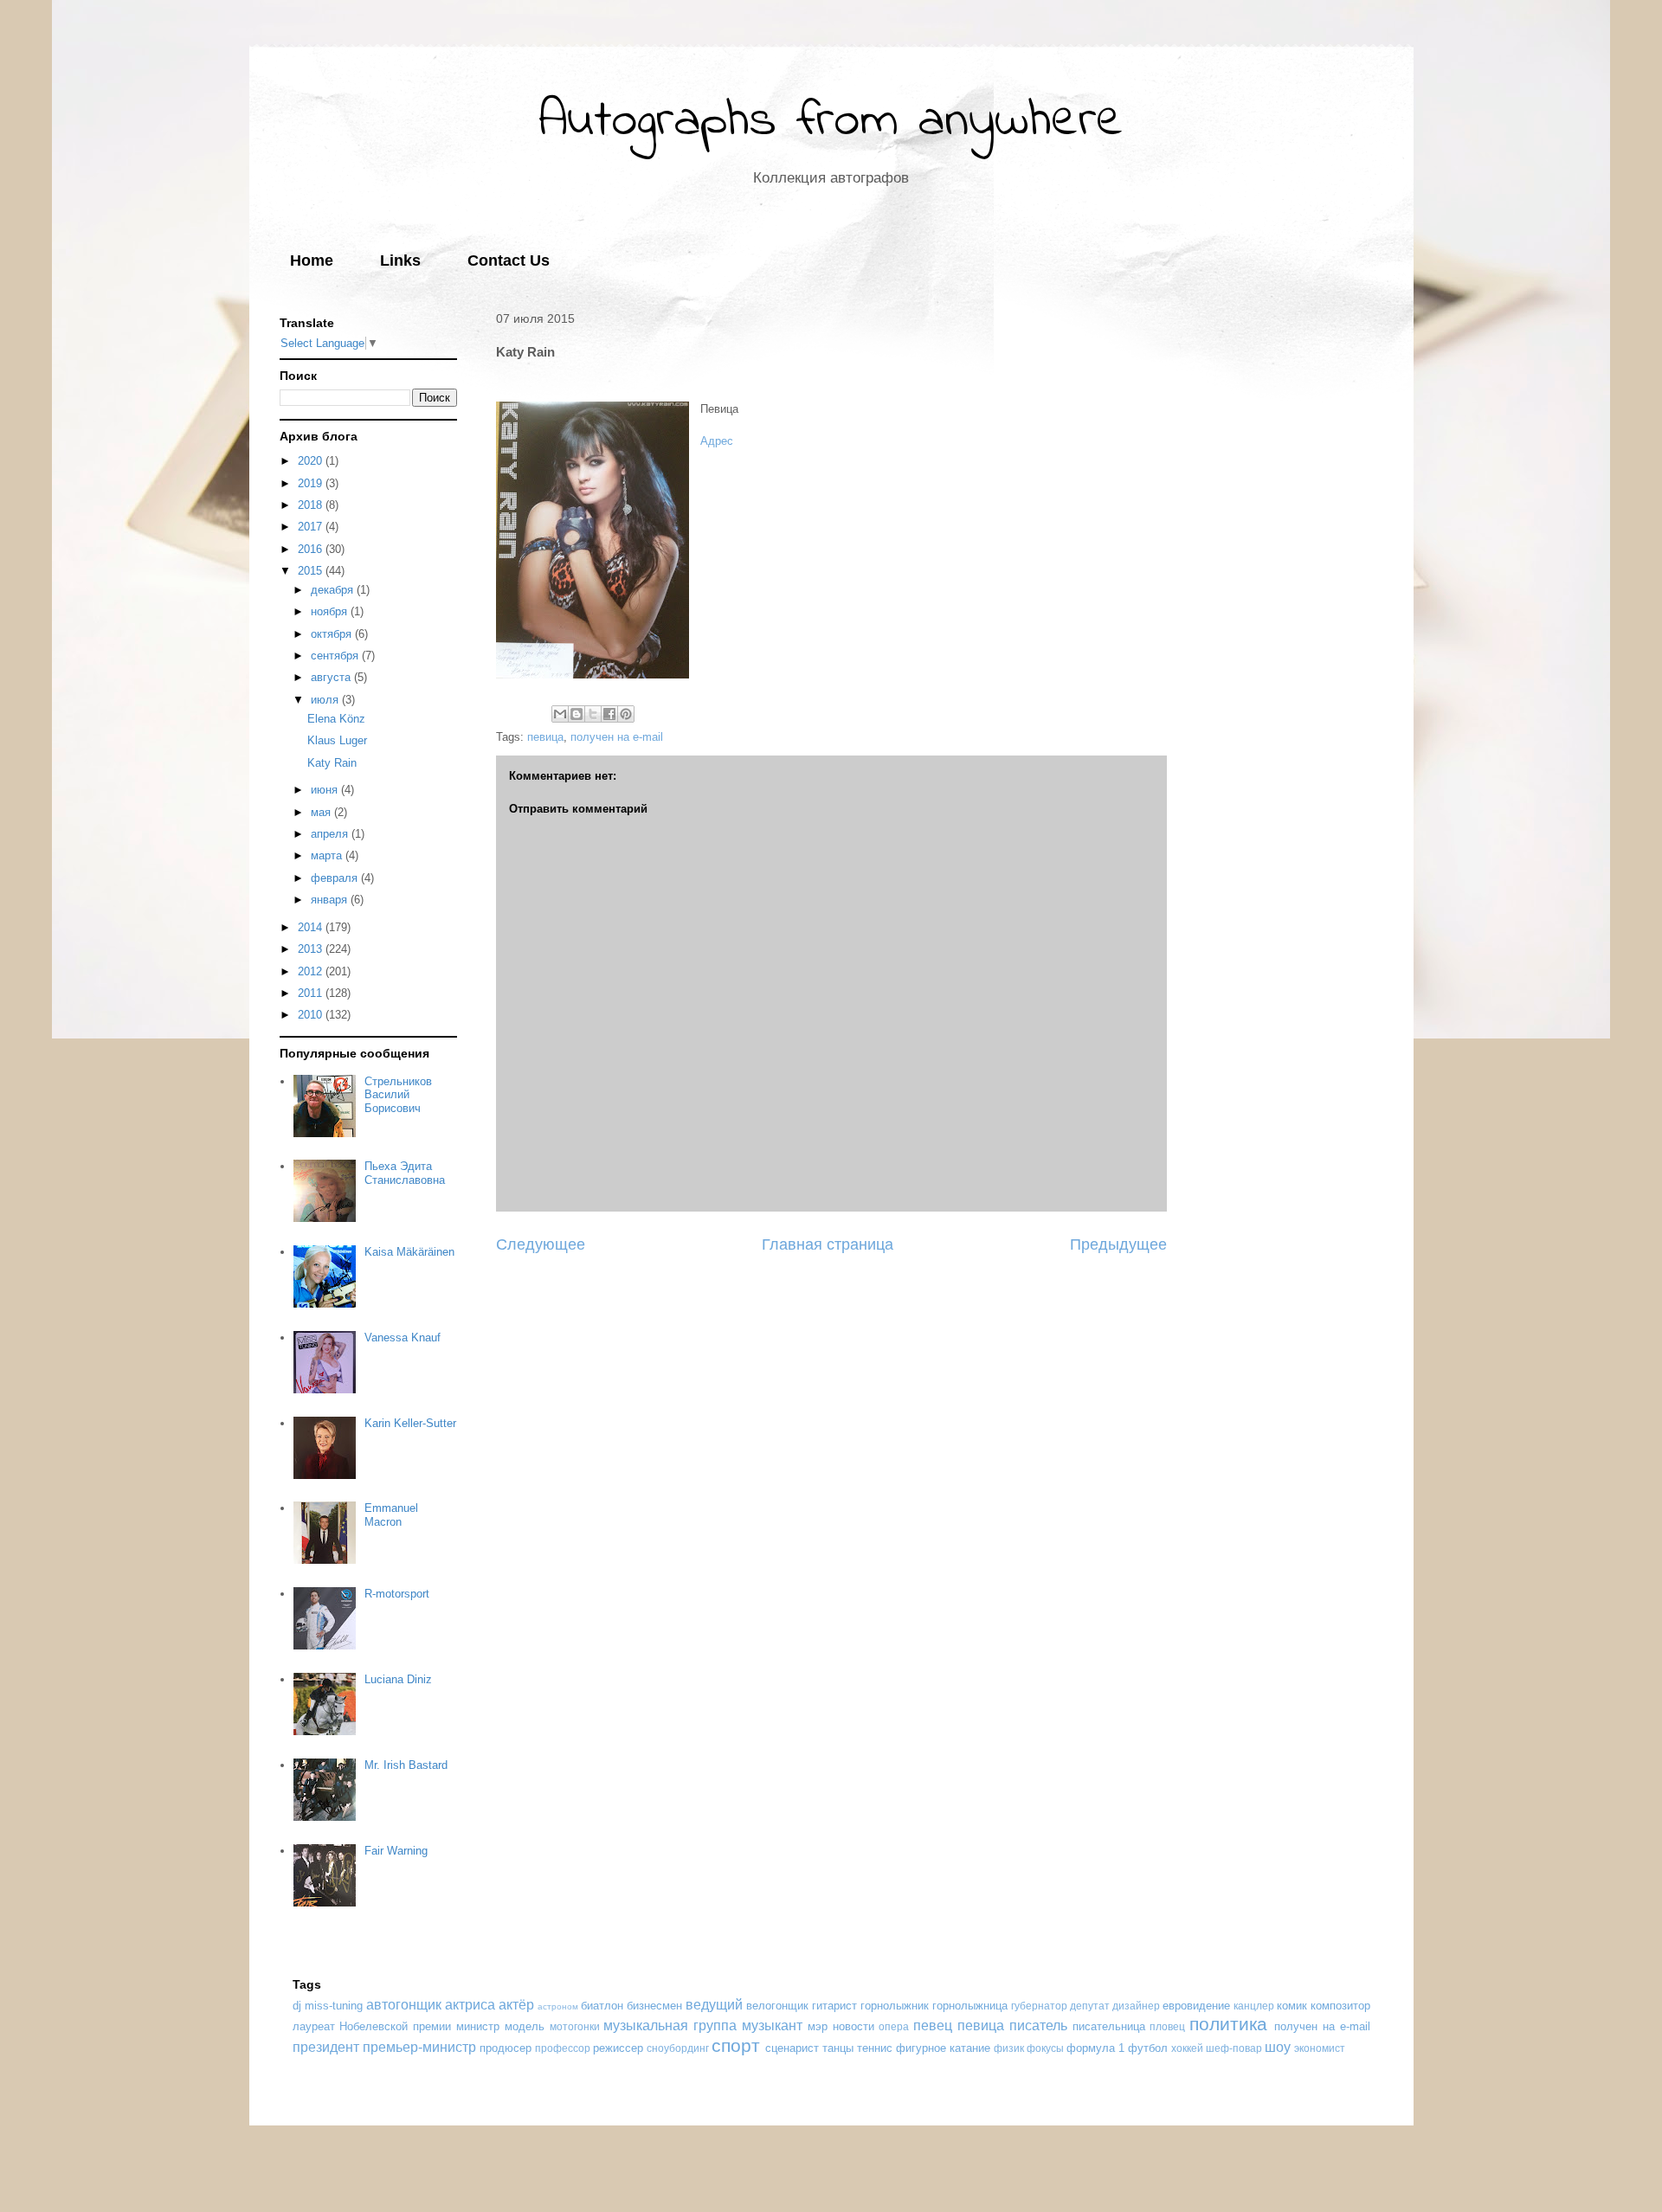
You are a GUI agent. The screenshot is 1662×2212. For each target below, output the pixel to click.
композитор (1340, 2006)
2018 (312, 505)
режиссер (618, 2048)
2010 (312, 1015)
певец (933, 2026)
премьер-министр (419, 2047)
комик (1292, 2006)
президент (326, 2047)
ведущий (714, 2005)
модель (525, 2026)
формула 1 (1095, 2048)
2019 (312, 483)
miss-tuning (334, 2006)
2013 (312, 949)
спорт (736, 2045)
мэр (818, 2026)
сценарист (792, 2048)
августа (332, 677)
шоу (1278, 2047)
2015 (312, 571)
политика (1228, 2024)
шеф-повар (1234, 2048)
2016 (312, 549)
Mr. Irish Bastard (406, 1765)
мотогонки (575, 2026)
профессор (563, 2048)
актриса (470, 2005)
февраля (336, 878)
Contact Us (509, 260)
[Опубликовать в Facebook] (609, 714)
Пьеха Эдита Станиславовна (405, 1173)
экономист (1320, 2048)
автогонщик (404, 2005)
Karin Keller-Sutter (410, 1423)
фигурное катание (943, 2048)
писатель (1038, 2026)
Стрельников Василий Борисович (398, 1095)
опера (894, 2026)
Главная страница (828, 1244)
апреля (331, 834)
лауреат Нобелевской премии (372, 2026)
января (331, 900)
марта (328, 855)
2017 (312, 527)
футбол (1148, 2048)
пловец (1167, 2026)
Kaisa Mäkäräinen (409, 1252)
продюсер (506, 2048)
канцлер (1254, 2006)
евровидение (1196, 2006)
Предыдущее (1118, 1244)
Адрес (717, 441)
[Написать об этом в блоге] (577, 714)
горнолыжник (895, 2006)
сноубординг (678, 2048)
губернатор (1039, 2006)
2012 (312, 971)
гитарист (834, 2006)
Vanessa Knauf (403, 1337)
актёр (516, 2005)
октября (333, 634)
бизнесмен (654, 2006)
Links (400, 260)
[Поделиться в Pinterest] (626, 714)
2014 (312, 927)
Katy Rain (332, 763)
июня (326, 790)
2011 (312, 993)
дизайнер (1136, 2006)
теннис (875, 2048)
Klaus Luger (337, 740)
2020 (312, 461)
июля (326, 700)
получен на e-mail (617, 737)
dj (297, 2006)
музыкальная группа (670, 2026)
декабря (334, 590)
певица (545, 737)
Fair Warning (396, 1851)
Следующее (541, 1244)
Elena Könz (336, 719)
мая (322, 812)
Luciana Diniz (398, 1679)
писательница (1109, 2026)
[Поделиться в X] (593, 714)
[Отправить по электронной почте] (560, 714)
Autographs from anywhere (831, 122)
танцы (838, 2048)
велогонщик (777, 2006)
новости (854, 2026)
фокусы (1045, 2048)
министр (478, 2026)
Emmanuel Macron (391, 1515)
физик (1009, 2048)
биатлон (602, 2006)
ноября (331, 611)
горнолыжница (970, 2006)
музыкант (772, 2026)
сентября (336, 656)
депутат (1090, 2006)
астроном (558, 2006)
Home (312, 260)
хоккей (1187, 2048)
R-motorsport (397, 1594)
